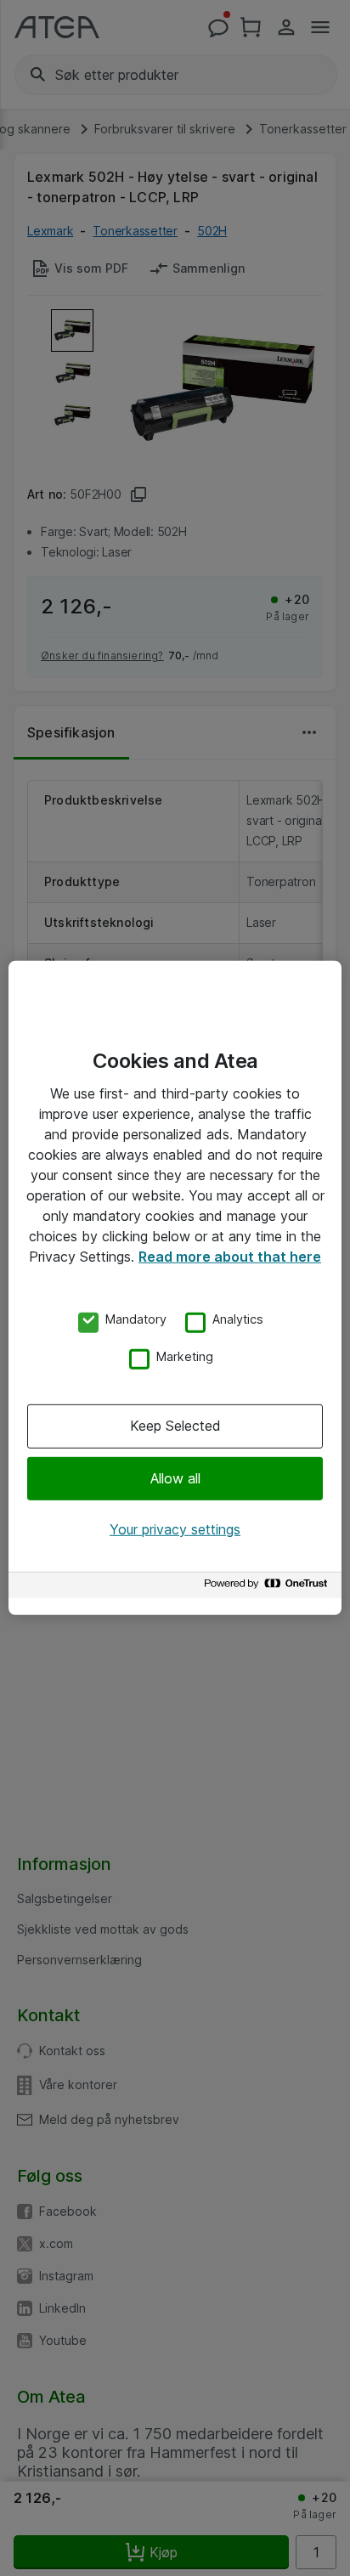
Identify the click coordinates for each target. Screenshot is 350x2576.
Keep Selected (175, 1426)
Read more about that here (230, 1257)
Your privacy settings (175, 1529)
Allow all (175, 1477)
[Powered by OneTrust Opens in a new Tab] (268, 1587)
